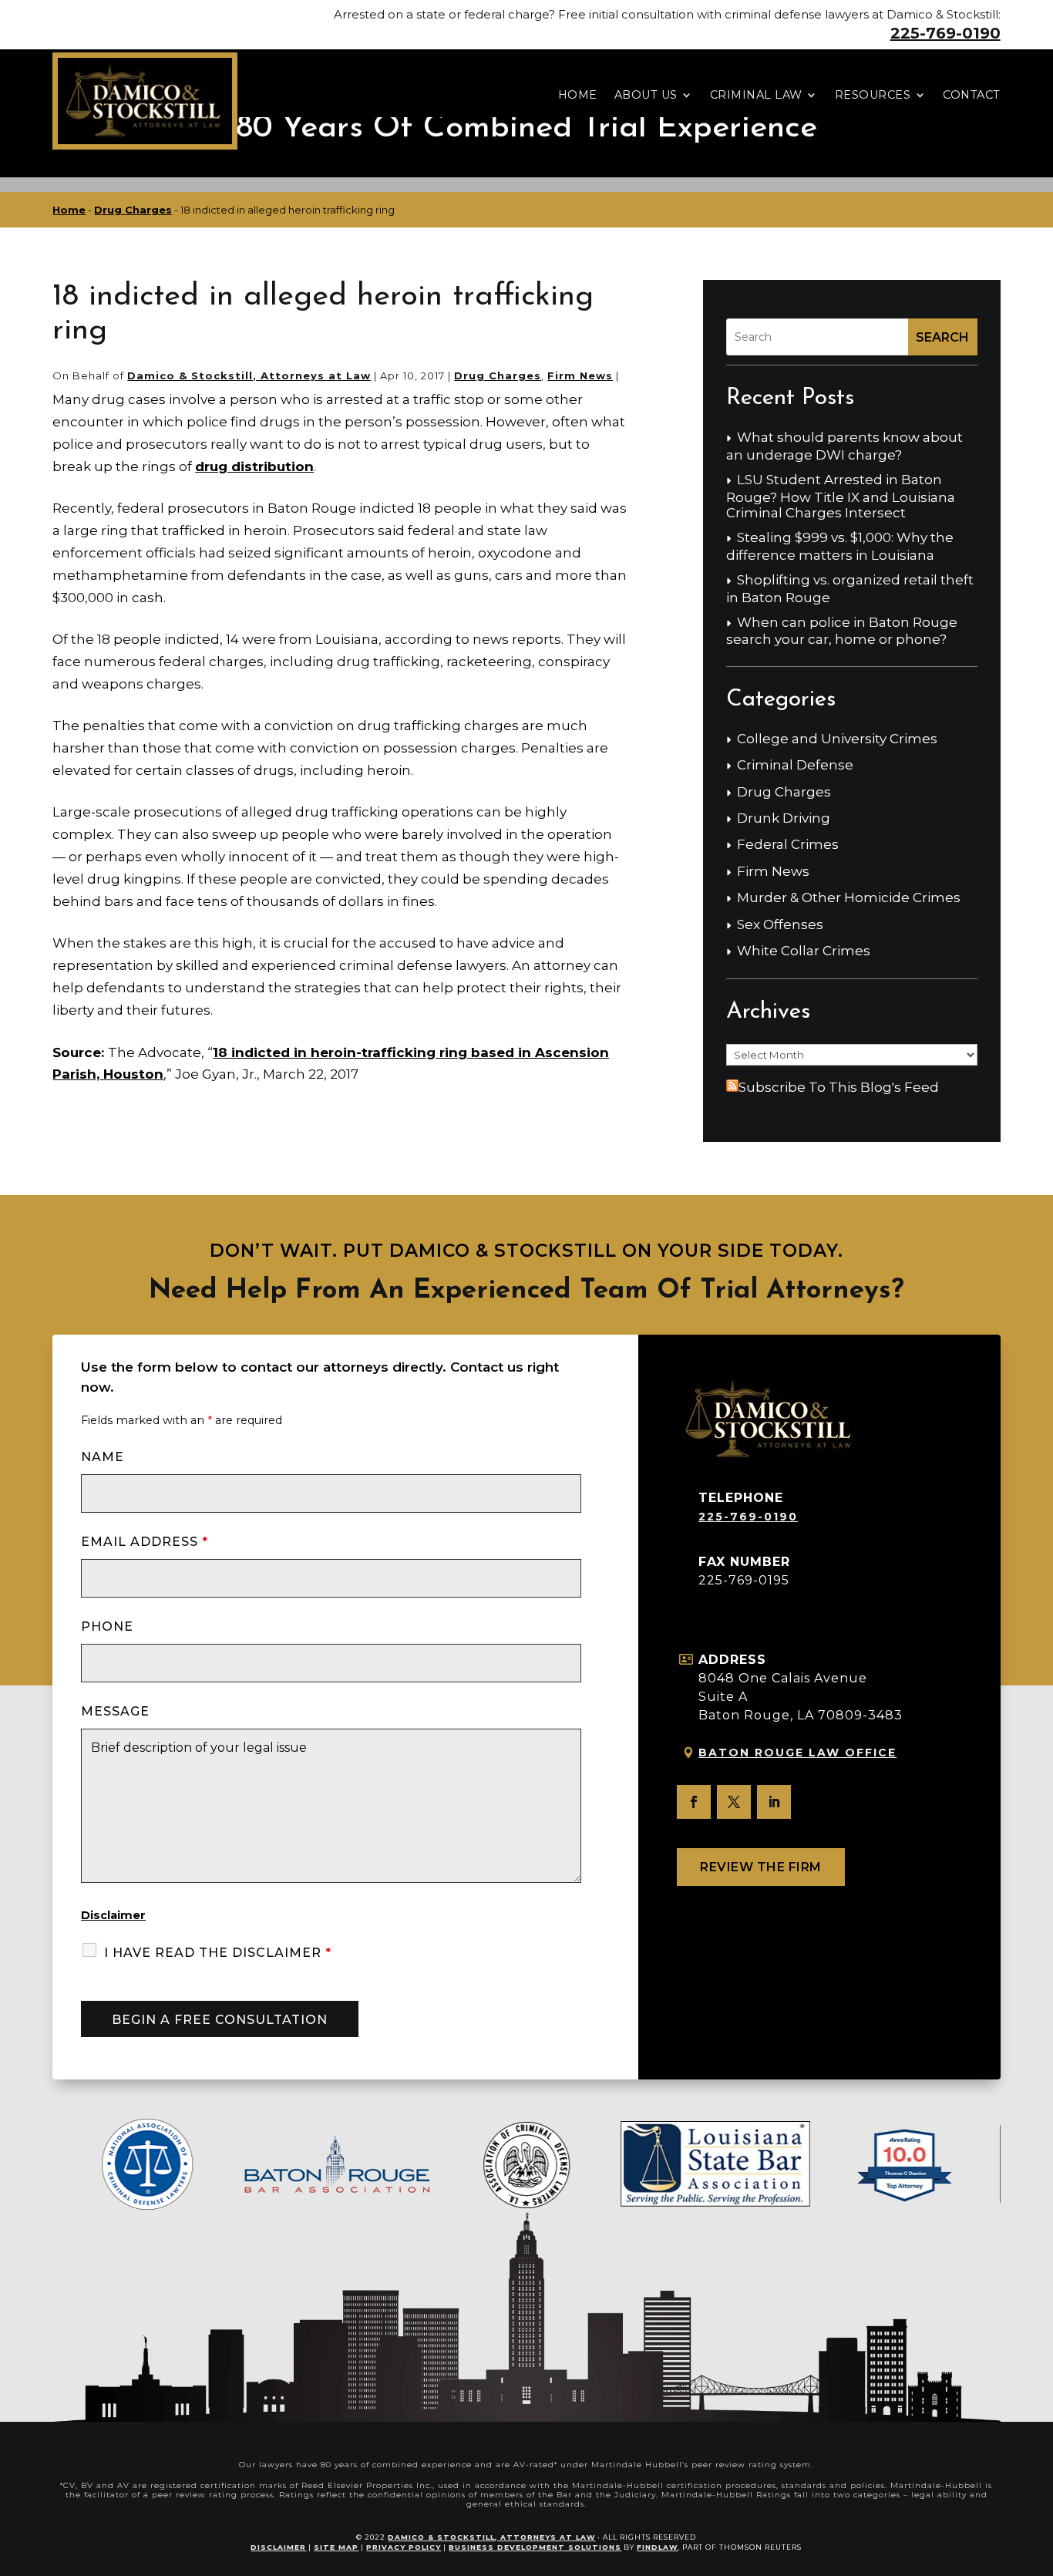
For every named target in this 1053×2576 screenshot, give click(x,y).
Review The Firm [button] (761, 1867)
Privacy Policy (404, 2547)
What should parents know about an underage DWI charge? (844, 446)
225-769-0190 (945, 33)
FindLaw (657, 2547)
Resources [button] (873, 95)
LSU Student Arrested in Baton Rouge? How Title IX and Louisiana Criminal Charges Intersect (841, 496)
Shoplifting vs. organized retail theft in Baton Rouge (850, 588)
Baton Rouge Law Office (797, 1753)
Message (115, 1711)
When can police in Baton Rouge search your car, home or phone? (842, 631)
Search (942, 337)
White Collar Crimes (804, 951)
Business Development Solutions (535, 2547)
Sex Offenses (780, 924)
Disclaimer (113, 1915)
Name (103, 1457)
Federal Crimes (788, 844)
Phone (107, 1626)
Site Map (336, 2547)
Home (578, 95)
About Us (646, 95)
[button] (1038, 2464)
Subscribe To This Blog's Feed (839, 1087)
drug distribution (254, 466)
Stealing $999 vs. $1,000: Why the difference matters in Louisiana (840, 546)
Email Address (145, 1542)
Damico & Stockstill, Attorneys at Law (249, 375)
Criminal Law (756, 95)
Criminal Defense (795, 765)
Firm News (580, 375)
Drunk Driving (784, 818)
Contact (972, 95)
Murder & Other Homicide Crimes (849, 897)
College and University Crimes (837, 739)
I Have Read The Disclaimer (218, 1953)
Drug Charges (498, 375)
